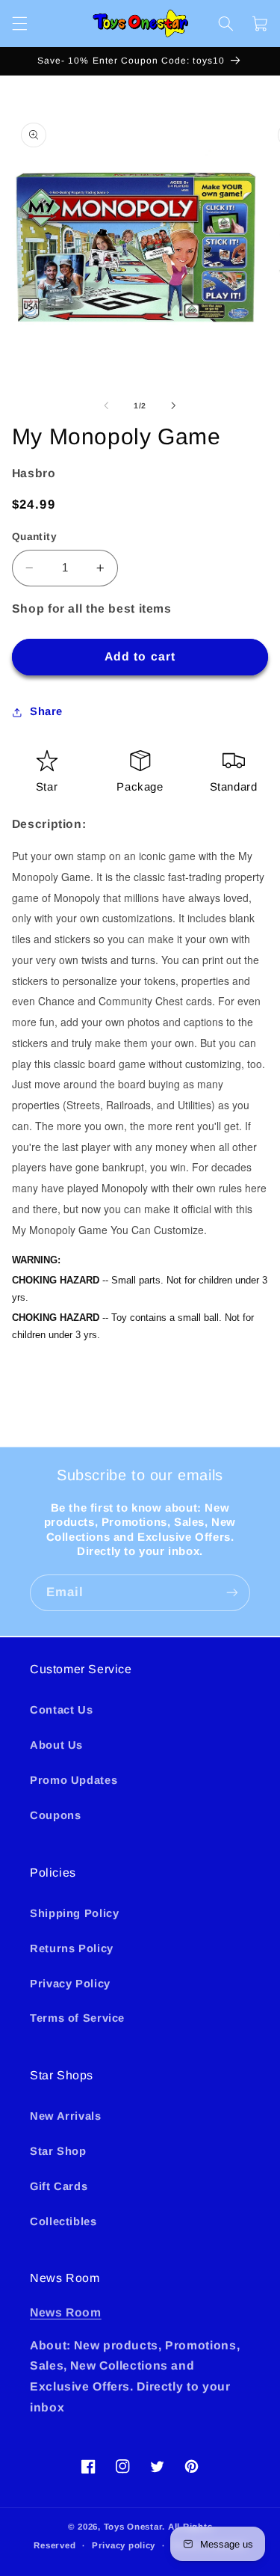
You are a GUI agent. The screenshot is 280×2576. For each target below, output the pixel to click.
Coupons (55, 1815)
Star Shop (58, 2151)
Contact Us (61, 1710)
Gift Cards (59, 2186)
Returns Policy (72, 1948)
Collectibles (63, 2221)
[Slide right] (174, 405)
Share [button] (46, 711)
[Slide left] (106, 405)
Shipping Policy (74, 1913)
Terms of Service (77, 2018)
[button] (19, 23)
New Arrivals (66, 2116)
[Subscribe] (232, 1593)
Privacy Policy (70, 1984)
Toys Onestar (133, 2527)
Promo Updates (74, 1780)
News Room (66, 2312)
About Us (56, 1745)
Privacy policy (124, 2545)
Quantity (34, 537)
